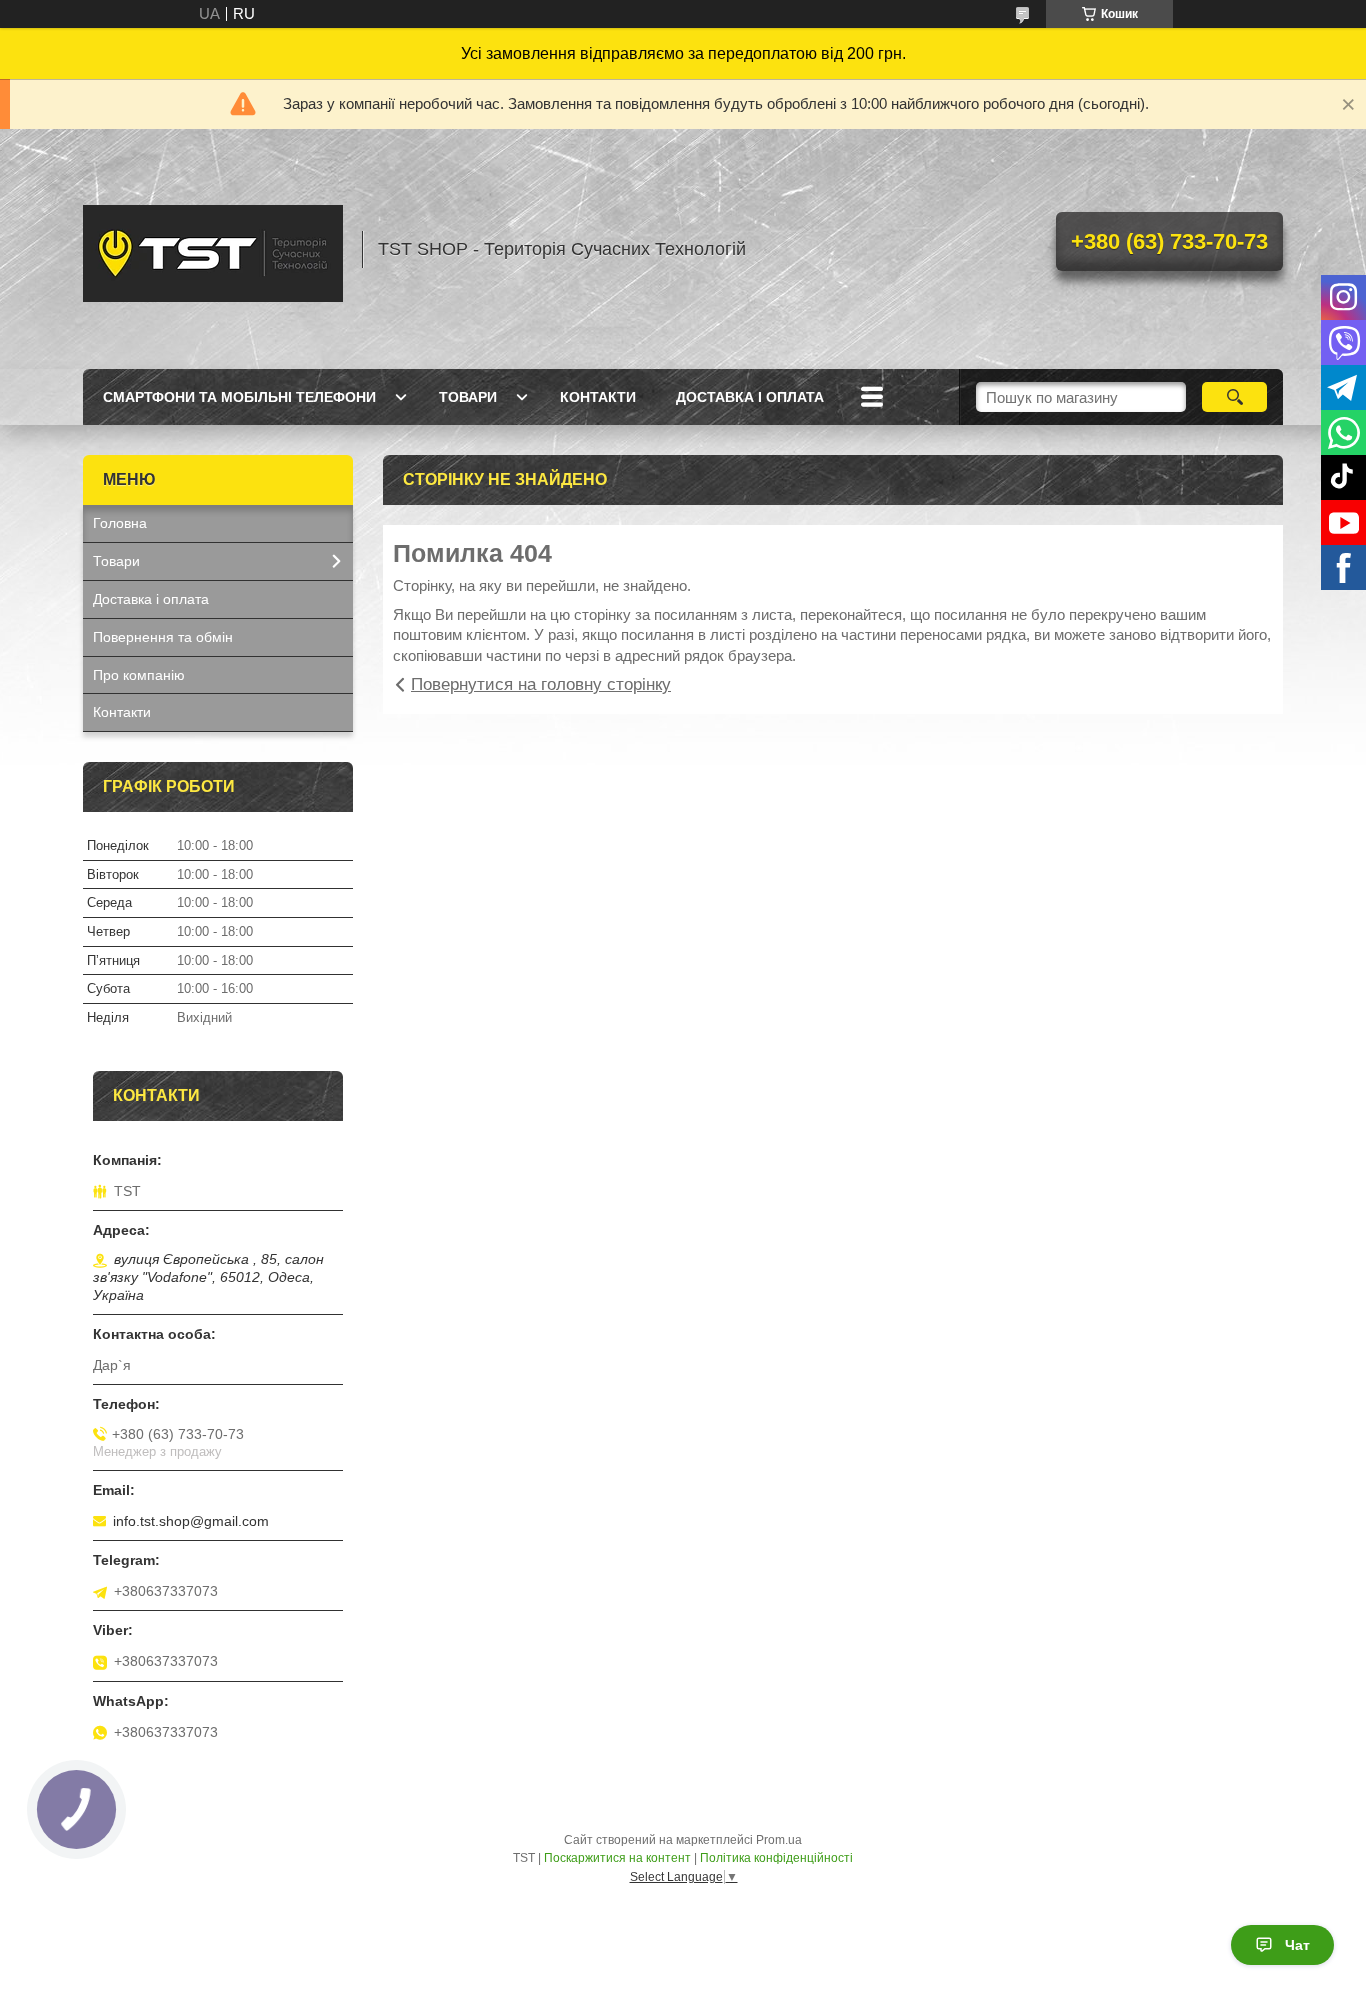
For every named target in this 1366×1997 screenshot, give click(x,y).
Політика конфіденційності (776, 1858)
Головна (120, 523)
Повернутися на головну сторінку (541, 684)
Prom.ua (779, 1840)
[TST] (213, 249)
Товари (468, 397)
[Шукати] (1234, 397)
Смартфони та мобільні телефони (239, 397)
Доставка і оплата (750, 397)
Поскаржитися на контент (617, 1858)
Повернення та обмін (163, 637)
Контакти (598, 397)
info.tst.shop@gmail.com (191, 1521)
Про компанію (139, 675)
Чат (1297, 1945)
